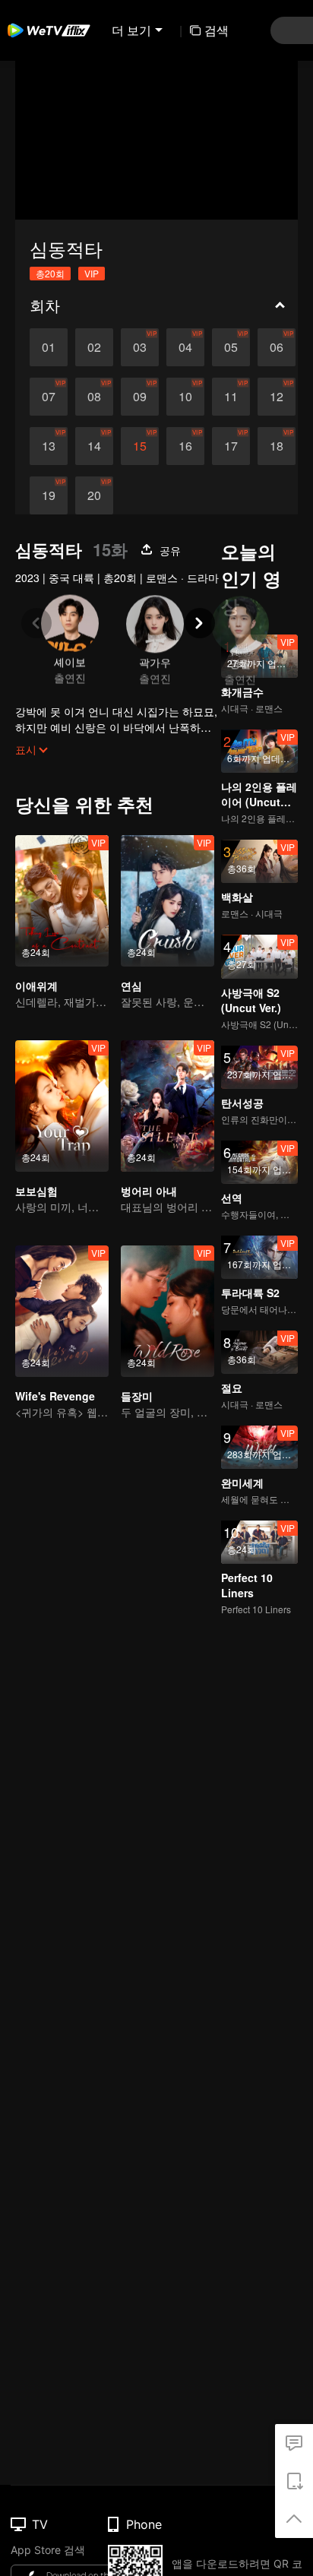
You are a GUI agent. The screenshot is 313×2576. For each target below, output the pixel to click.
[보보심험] (62, 1106)
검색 (217, 30)
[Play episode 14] (94, 446)
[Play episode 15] (140, 446)
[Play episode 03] (140, 347)
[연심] (168, 901)
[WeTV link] (49, 30)
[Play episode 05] (231, 347)
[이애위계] (62, 901)
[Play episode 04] (185, 347)
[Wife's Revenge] (62, 1311)
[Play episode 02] (94, 347)
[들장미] (168, 1311)
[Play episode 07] (49, 397)
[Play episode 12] (277, 397)
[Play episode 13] (49, 446)
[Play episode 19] (49, 495)
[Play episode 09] (140, 397)
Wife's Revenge (55, 1396)
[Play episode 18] (277, 446)
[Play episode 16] (185, 446)
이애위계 (36, 986)
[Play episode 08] (94, 397)
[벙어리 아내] (168, 1106)
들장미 (137, 1396)
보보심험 (36, 1191)
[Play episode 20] (94, 495)
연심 (131, 986)
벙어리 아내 (149, 1191)
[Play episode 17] (231, 446)
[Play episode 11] (231, 397)
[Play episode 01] (49, 347)
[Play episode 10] (185, 397)
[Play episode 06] (277, 347)
